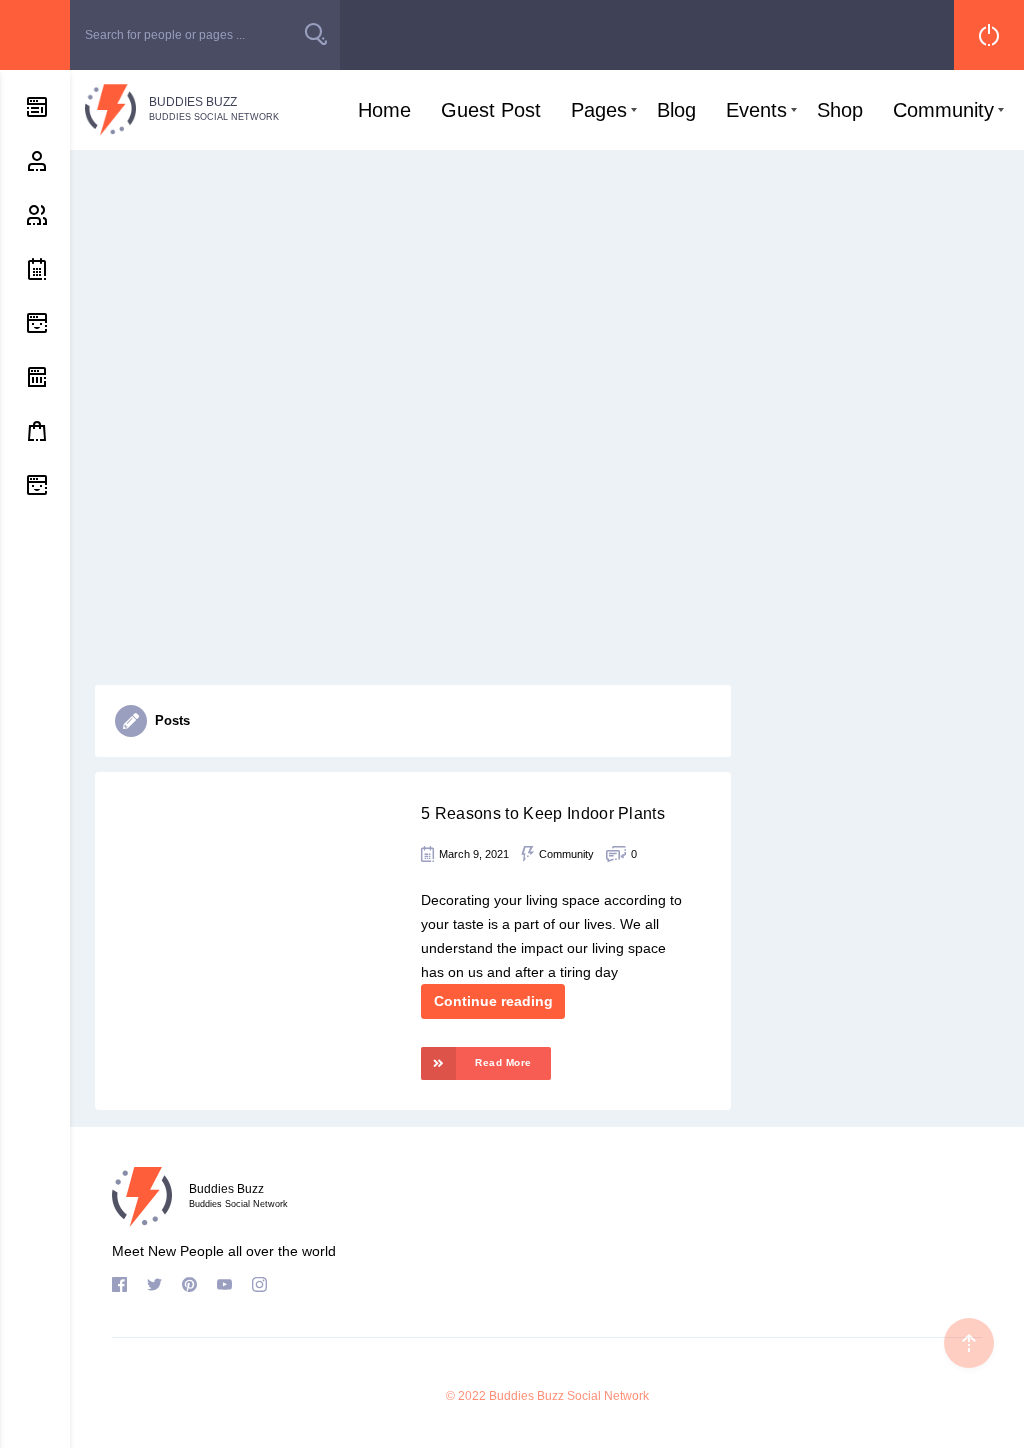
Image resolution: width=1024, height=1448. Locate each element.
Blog (676, 110)
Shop (840, 110)
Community (943, 110)
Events (756, 110)
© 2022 (466, 1396)
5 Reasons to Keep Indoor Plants (543, 813)
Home (384, 110)
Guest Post (491, 110)
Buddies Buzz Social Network (569, 1396)
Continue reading (493, 1001)
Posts (172, 720)
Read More (503, 1062)
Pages (599, 110)
